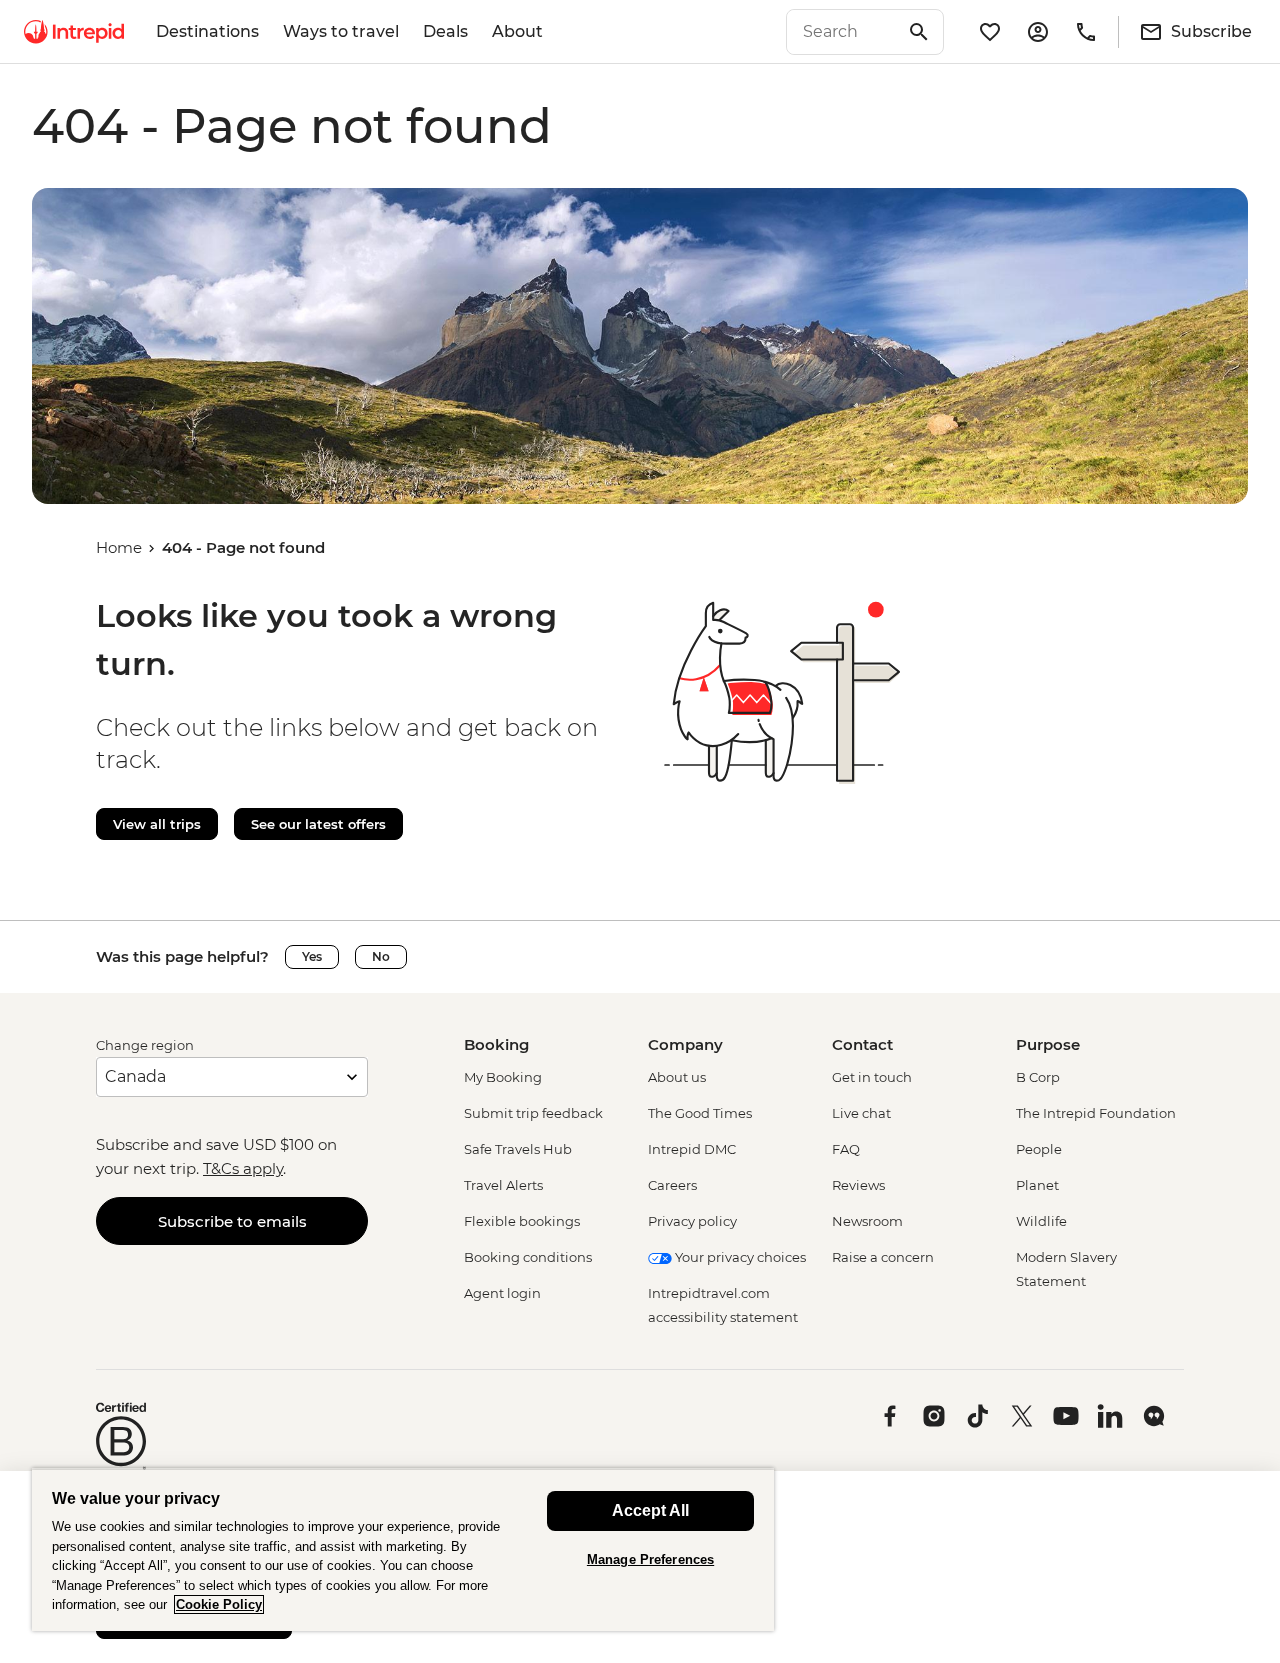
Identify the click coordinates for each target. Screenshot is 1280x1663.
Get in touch (872, 1077)
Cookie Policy (219, 1604)
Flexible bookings (522, 1221)
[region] (403, 1549)
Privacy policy (692, 1221)
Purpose (1048, 1044)
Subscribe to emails (232, 1221)
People (1039, 1149)
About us (677, 1077)
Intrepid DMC (692, 1149)
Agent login (502, 1293)
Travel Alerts (503, 1185)
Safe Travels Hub (518, 1149)
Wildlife (1041, 1221)
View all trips (157, 824)
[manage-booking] (1038, 32)
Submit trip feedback (533, 1113)
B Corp (1038, 1077)
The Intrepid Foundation (1096, 1113)
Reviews (858, 1185)
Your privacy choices (739, 1257)
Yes (312, 956)
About (517, 31)
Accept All (650, 1510)
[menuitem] (74, 32)
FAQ (846, 1149)
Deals (445, 31)
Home (119, 547)
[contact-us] (1086, 32)
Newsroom (867, 1221)
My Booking (503, 1077)
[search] (843, 32)
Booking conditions (528, 1257)
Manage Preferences (650, 1559)
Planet (1037, 1185)
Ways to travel (341, 31)
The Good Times (700, 1113)
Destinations (207, 31)
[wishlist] (990, 32)
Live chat (861, 1113)
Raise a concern (883, 1257)
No (381, 956)
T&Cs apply (243, 1168)
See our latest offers (318, 824)
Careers (672, 1185)
